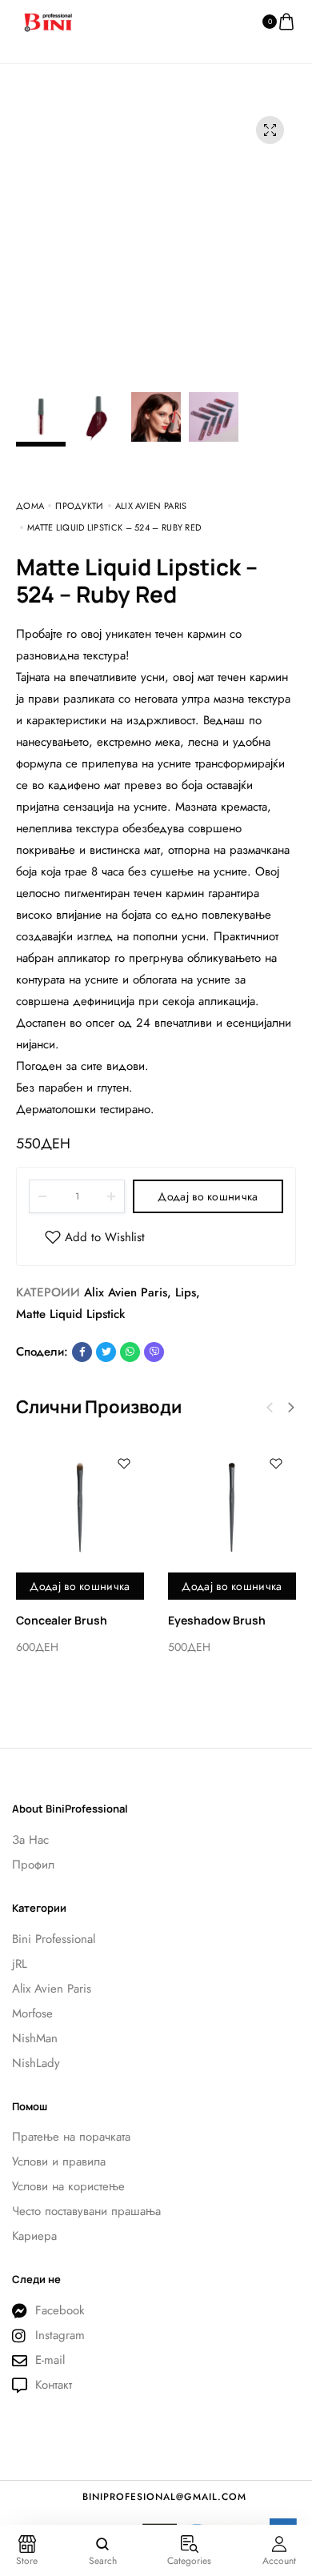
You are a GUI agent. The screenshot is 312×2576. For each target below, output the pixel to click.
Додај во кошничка (208, 1196)
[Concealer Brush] (80, 1508)
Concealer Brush (62, 1620)
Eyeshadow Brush (217, 1620)
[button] (291, 1408)
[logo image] (48, 21)
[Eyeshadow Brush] (232, 1508)
